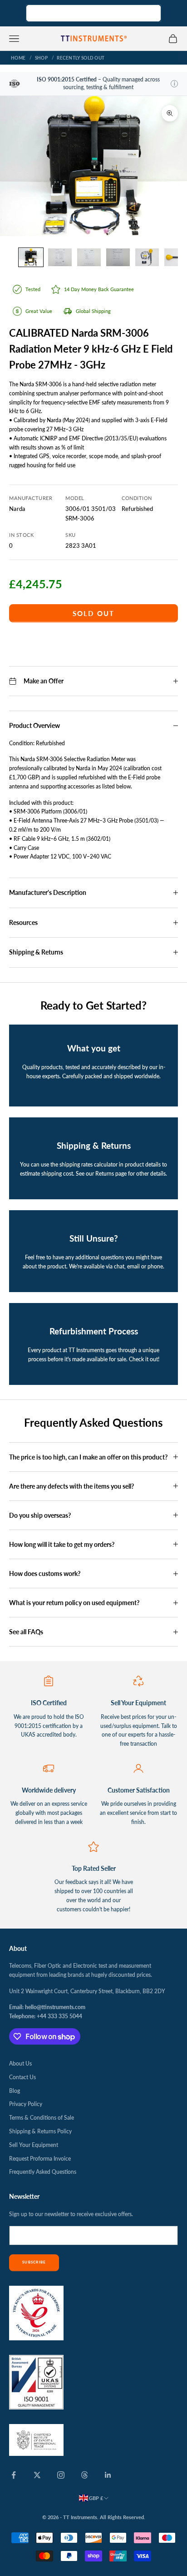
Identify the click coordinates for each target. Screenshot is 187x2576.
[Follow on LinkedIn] (108, 2475)
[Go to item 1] (31, 257)
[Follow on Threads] (84, 2475)
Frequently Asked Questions (43, 2172)
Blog (15, 2091)
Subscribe (34, 2262)
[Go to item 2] (60, 257)
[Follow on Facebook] (14, 2475)
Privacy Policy (26, 2104)
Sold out (94, 613)
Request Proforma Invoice (40, 2159)
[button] (174, 84)
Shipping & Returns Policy (40, 2131)
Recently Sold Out (81, 58)
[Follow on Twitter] (37, 2475)
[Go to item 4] (118, 257)
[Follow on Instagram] (61, 2475)
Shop (41, 58)
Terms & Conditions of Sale (42, 2118)
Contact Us (22, 2077)
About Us (20, 2063)
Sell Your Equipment (34, 2145)
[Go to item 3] (89, 257)
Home (18, 58)
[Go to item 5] (147, 257)
